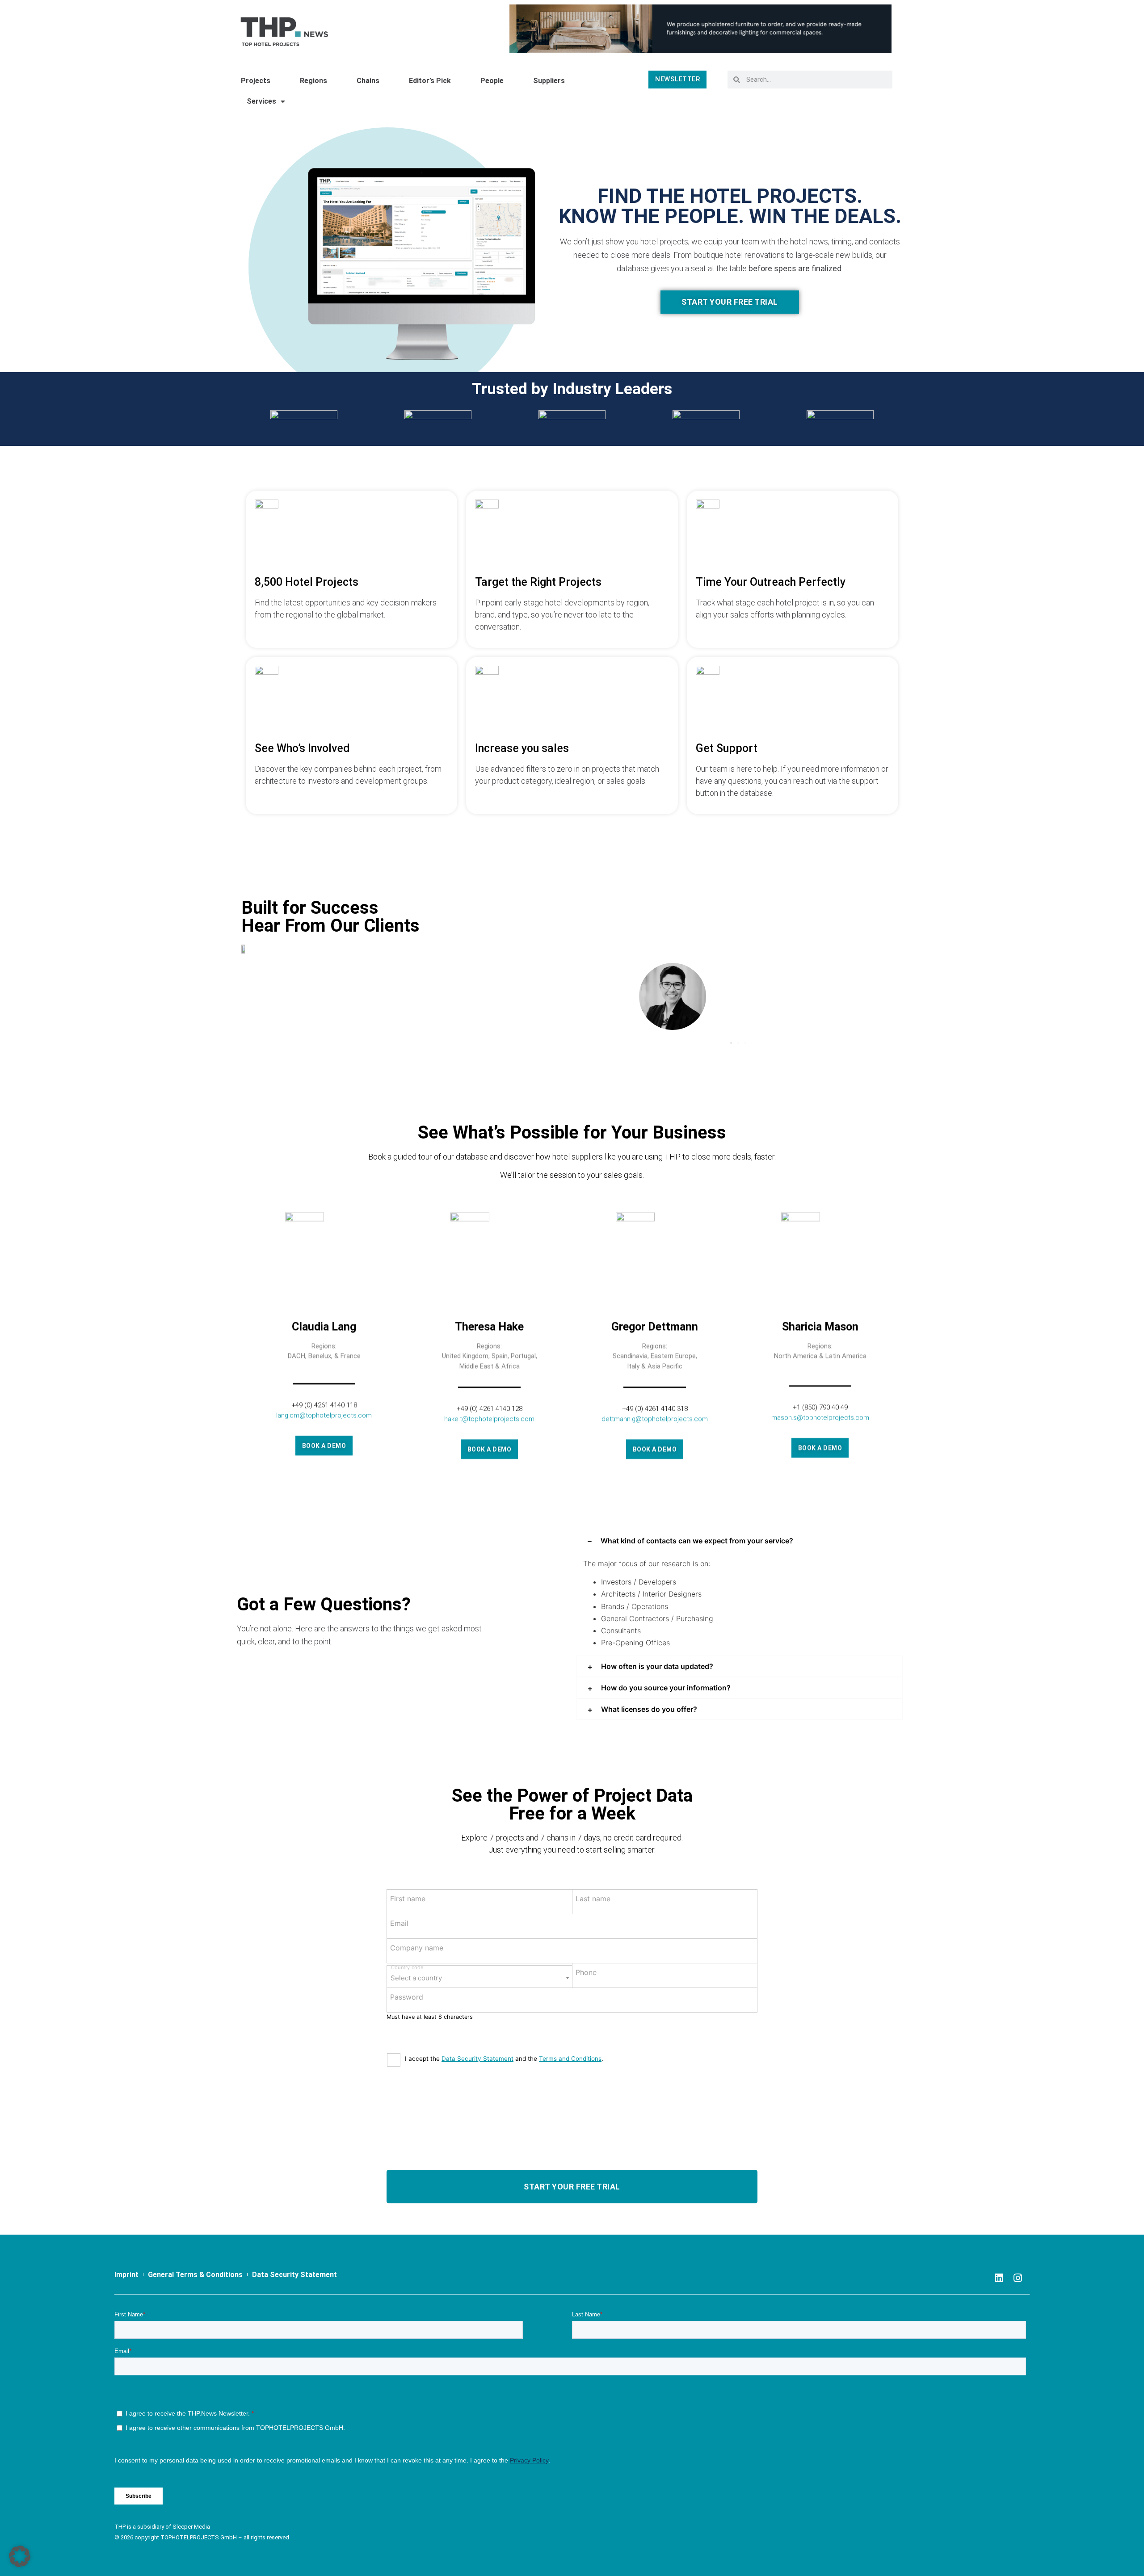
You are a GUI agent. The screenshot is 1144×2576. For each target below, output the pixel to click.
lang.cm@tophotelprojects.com (324, 1415)
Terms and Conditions (570, 2059)
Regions (313, 81)
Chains (368, 81)
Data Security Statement (477, 2059)
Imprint (126, 2275)
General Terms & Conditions (195, 2275)
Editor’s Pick (430, 81)
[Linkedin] (999, 2278)
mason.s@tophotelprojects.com (820, 1417)
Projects (256, 81)
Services (261, 101)
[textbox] (479, 1975)
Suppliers (549, 81)
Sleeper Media (191, 2527)
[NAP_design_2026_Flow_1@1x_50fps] (700, 28)
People (492, 81)
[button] (731, 1043)
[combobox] (479, 1977)
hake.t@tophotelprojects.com (489, 1419)
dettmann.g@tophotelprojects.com (655, 1419)
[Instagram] (1018, 2278)
